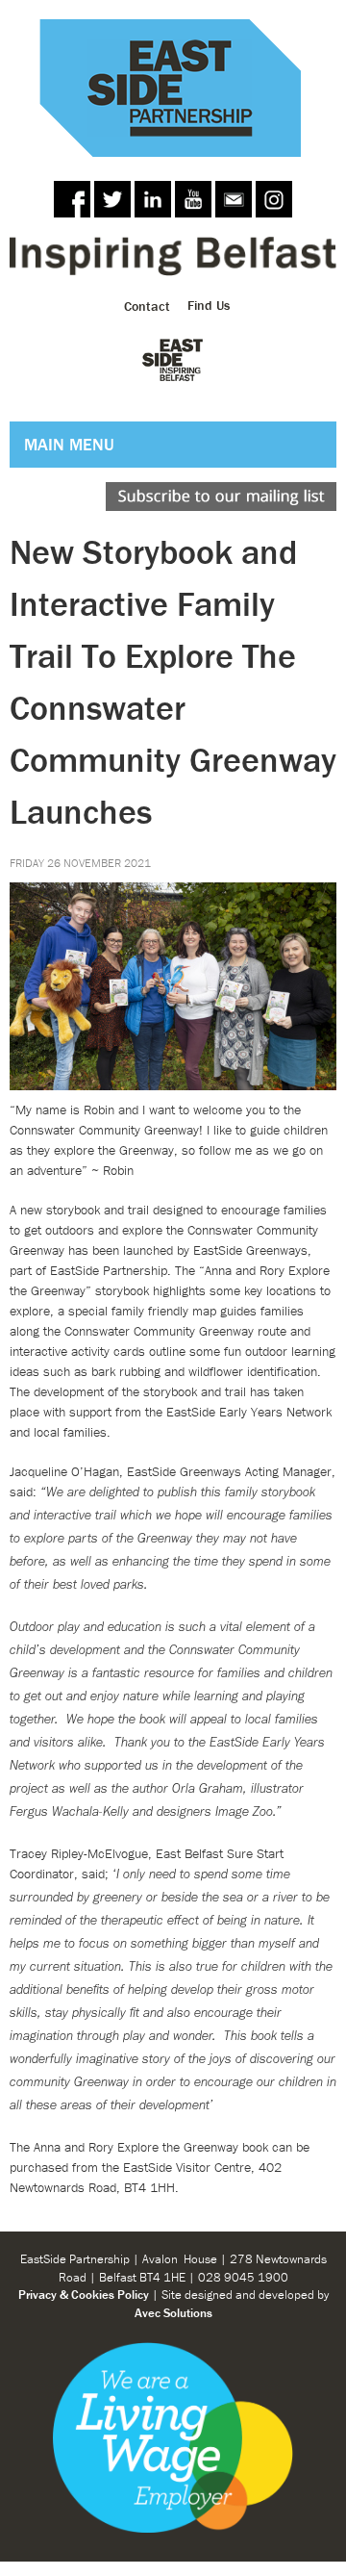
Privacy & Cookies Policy (84, 2295)
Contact (147, 305)
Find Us (209, 305)
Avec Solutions (173, 2313)
